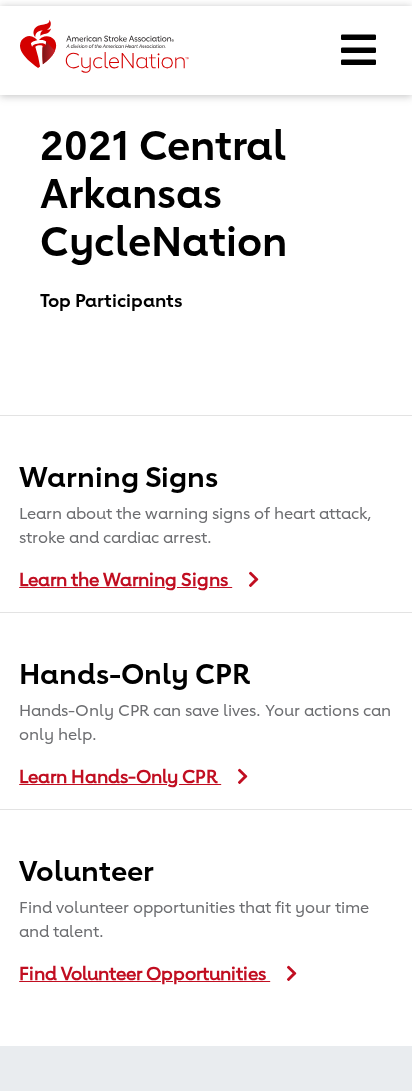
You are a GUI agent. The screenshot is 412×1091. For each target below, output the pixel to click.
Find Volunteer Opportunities (144, 973)
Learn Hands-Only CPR (120, 776)
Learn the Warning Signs (125, 579)
